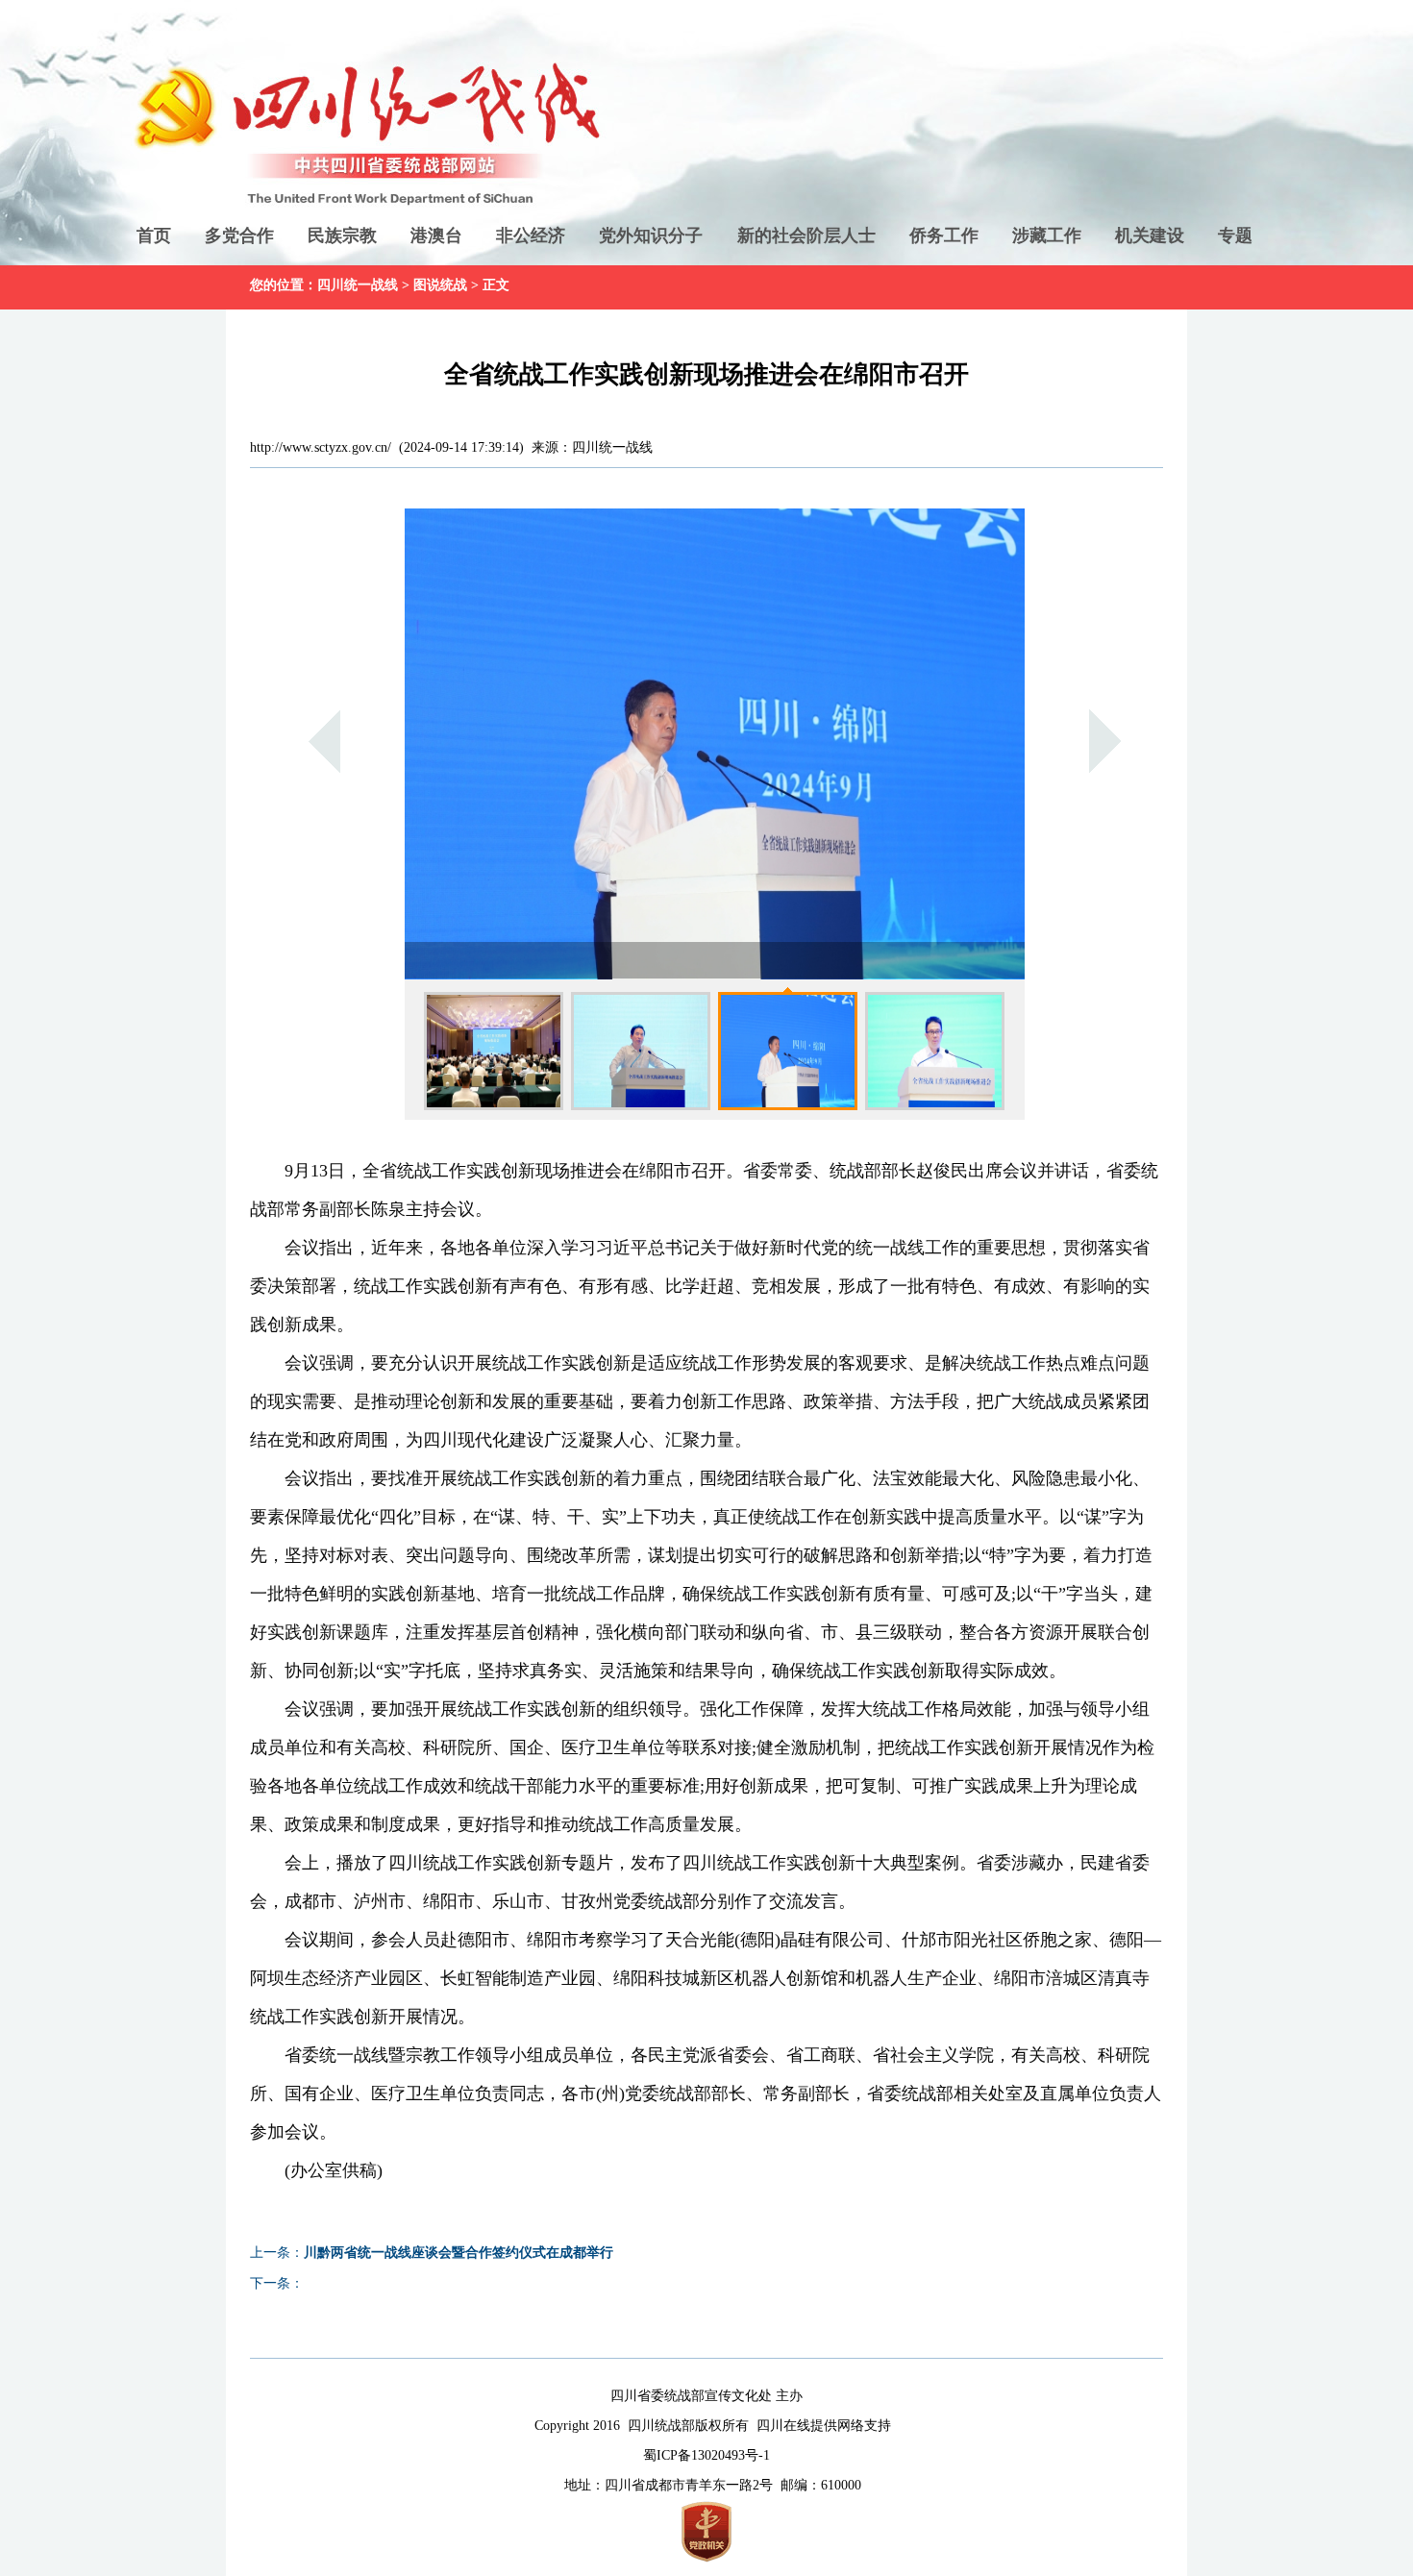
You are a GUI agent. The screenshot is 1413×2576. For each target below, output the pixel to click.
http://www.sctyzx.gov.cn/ (321, 447)
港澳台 (436, 235)
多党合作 (239, 235)
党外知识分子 (651, 235)
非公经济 (531, 235)
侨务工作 (944, 235)
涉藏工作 (1047, 235)
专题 (1235, 235)
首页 (154, 235)
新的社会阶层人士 (806, 235)
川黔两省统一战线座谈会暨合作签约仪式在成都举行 (459, 2253)
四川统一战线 (358, 285)
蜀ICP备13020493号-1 (706, 2455)
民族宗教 (342, 235)
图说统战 (440, 285)
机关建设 (1150, 235)
